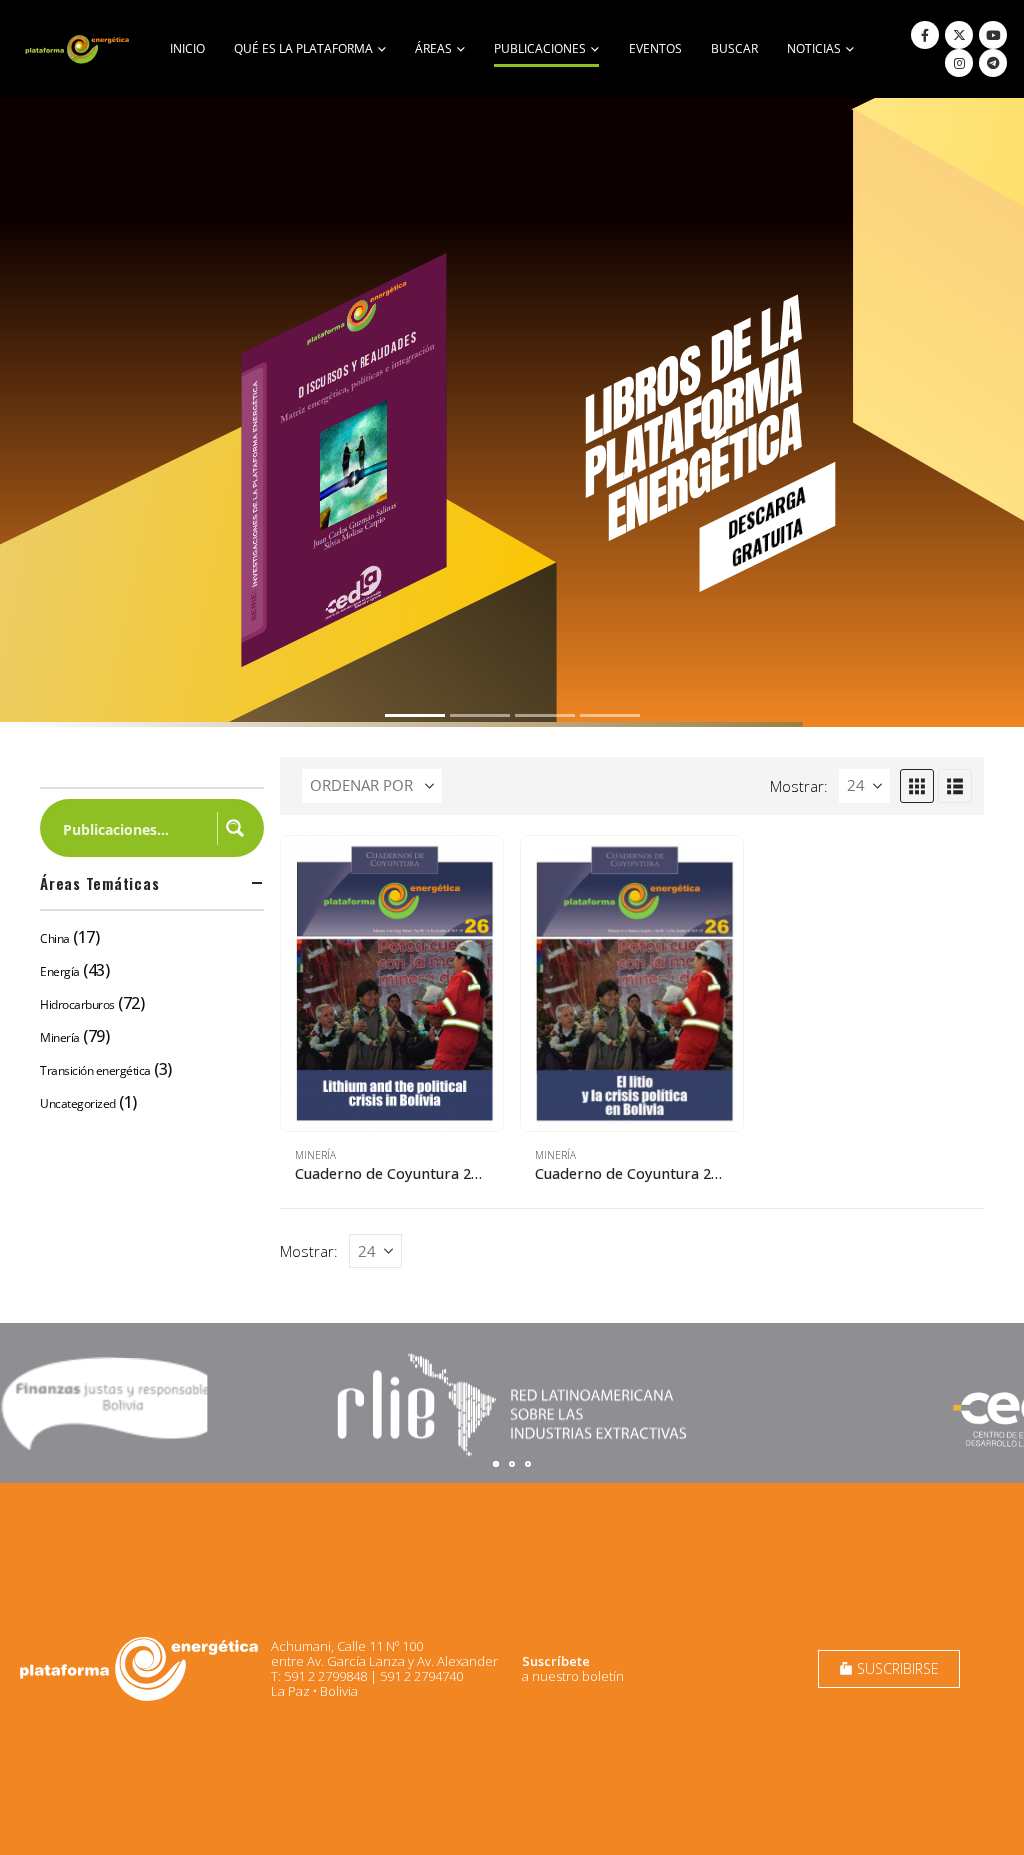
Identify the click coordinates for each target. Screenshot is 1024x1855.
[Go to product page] (392, 984)
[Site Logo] (78, 49)
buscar (734, 48)
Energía (60, 971)
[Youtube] (993, 35)
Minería (315, 1155)
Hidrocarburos (77, 1004)
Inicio (187, 48)
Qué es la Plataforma (303, 48)
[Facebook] (925, 35)
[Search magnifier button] (235, 828)
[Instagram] (959, 63)
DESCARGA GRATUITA (766, 526)
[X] (959, 35)
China (55, 938)
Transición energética (95, 1070)
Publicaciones (540, 48)
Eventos (655, 48)
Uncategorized (78, 1103)
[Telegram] (993, 63)
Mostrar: (799, 786)
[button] (917, 786)
